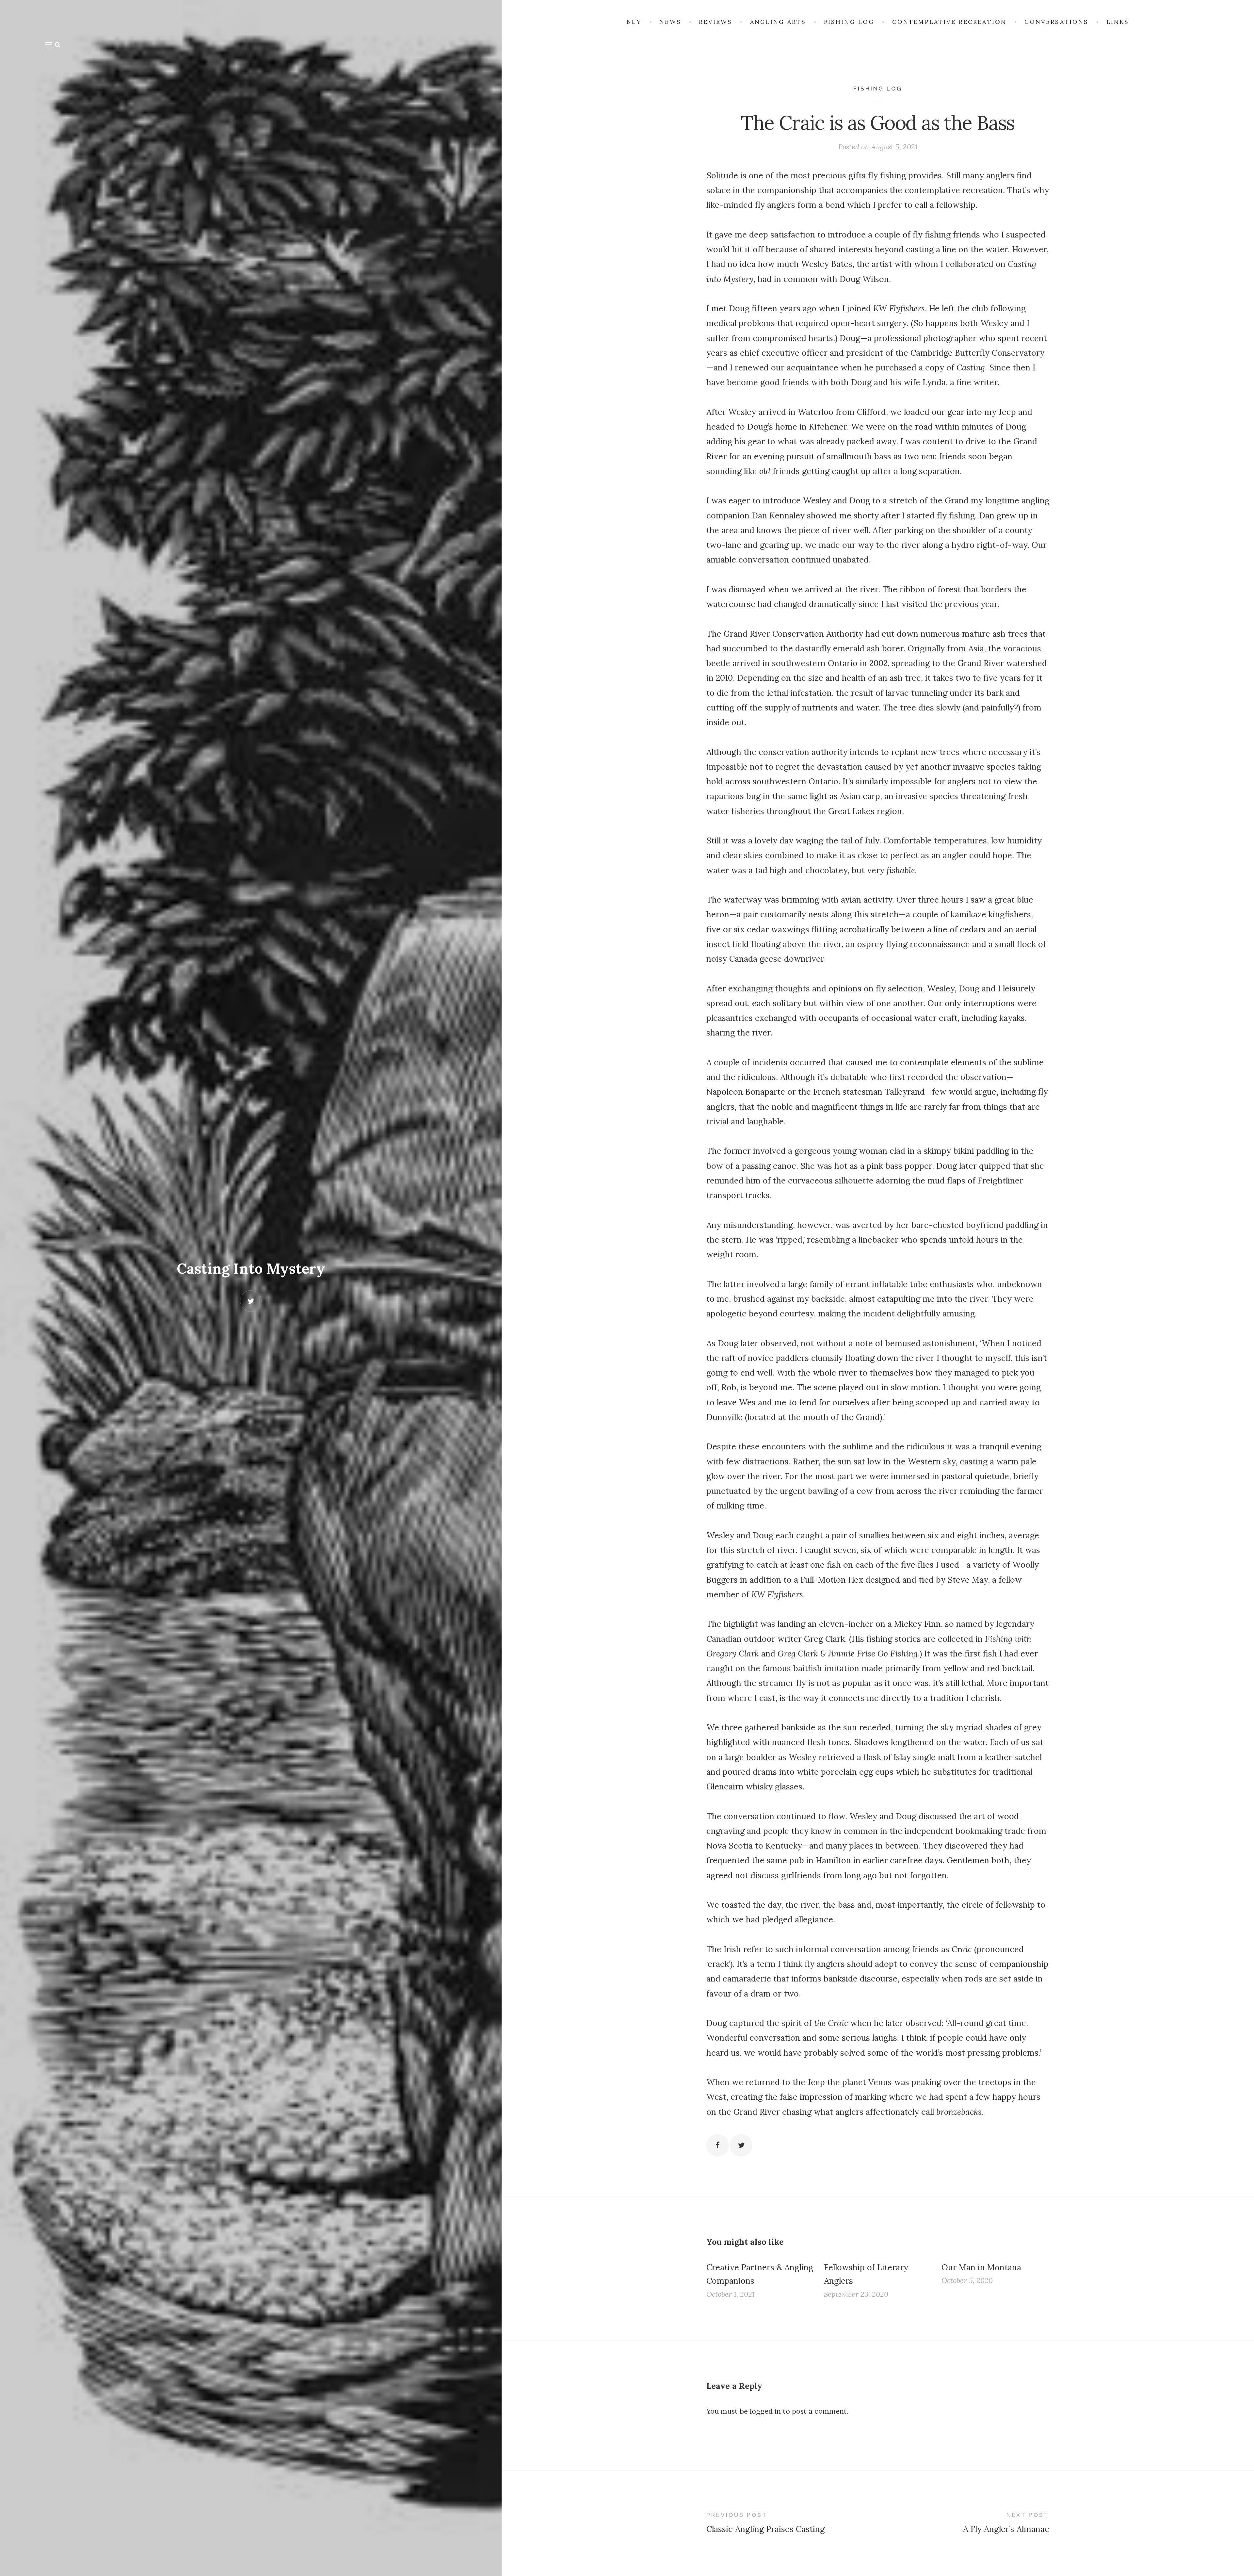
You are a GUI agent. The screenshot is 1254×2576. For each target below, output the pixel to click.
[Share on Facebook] (718, 2145)
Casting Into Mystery (251, 1268)
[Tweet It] (741, 2145)
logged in (765, 2411)
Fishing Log (878, 89)
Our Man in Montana (981, 2267)
